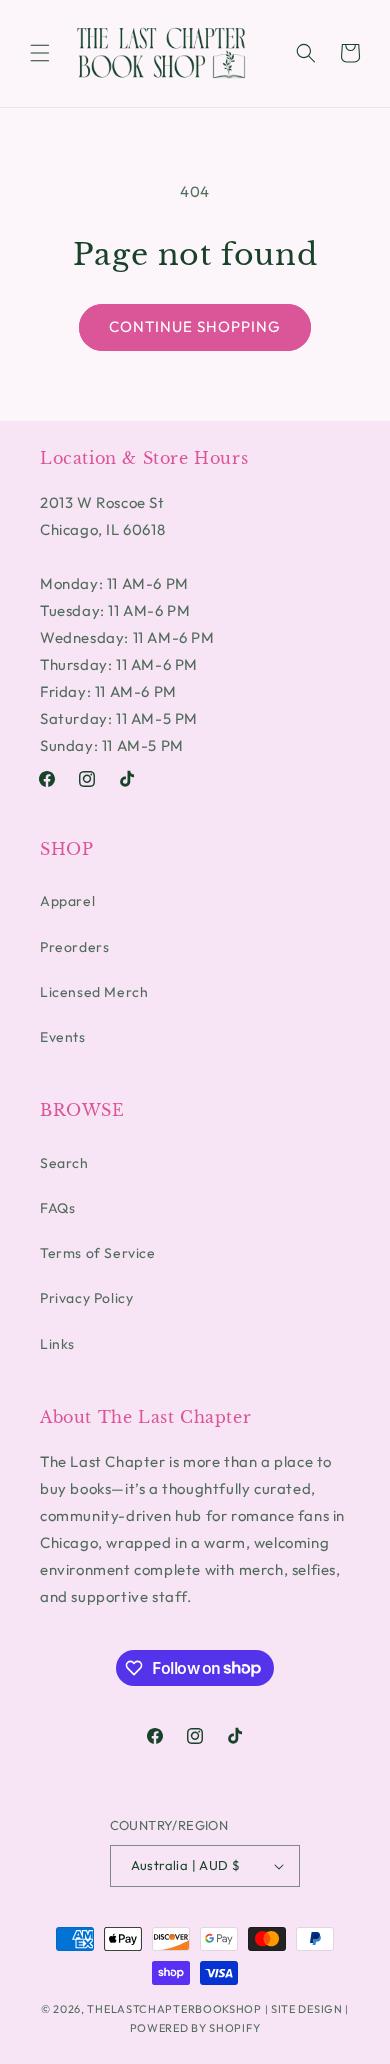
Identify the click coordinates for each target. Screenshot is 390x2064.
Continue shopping (195, 326)
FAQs (57, 1208)
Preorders (74, 947)
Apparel (67, 901)
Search (64, 1163)
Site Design (307, 2009)
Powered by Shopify (195, 2028)
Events (63, 1037)
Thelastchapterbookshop (174, 2009)
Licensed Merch (94, 992)
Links (57, 1344)
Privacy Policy (86, 1298)
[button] (40, 53)
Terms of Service (98, 1253)
